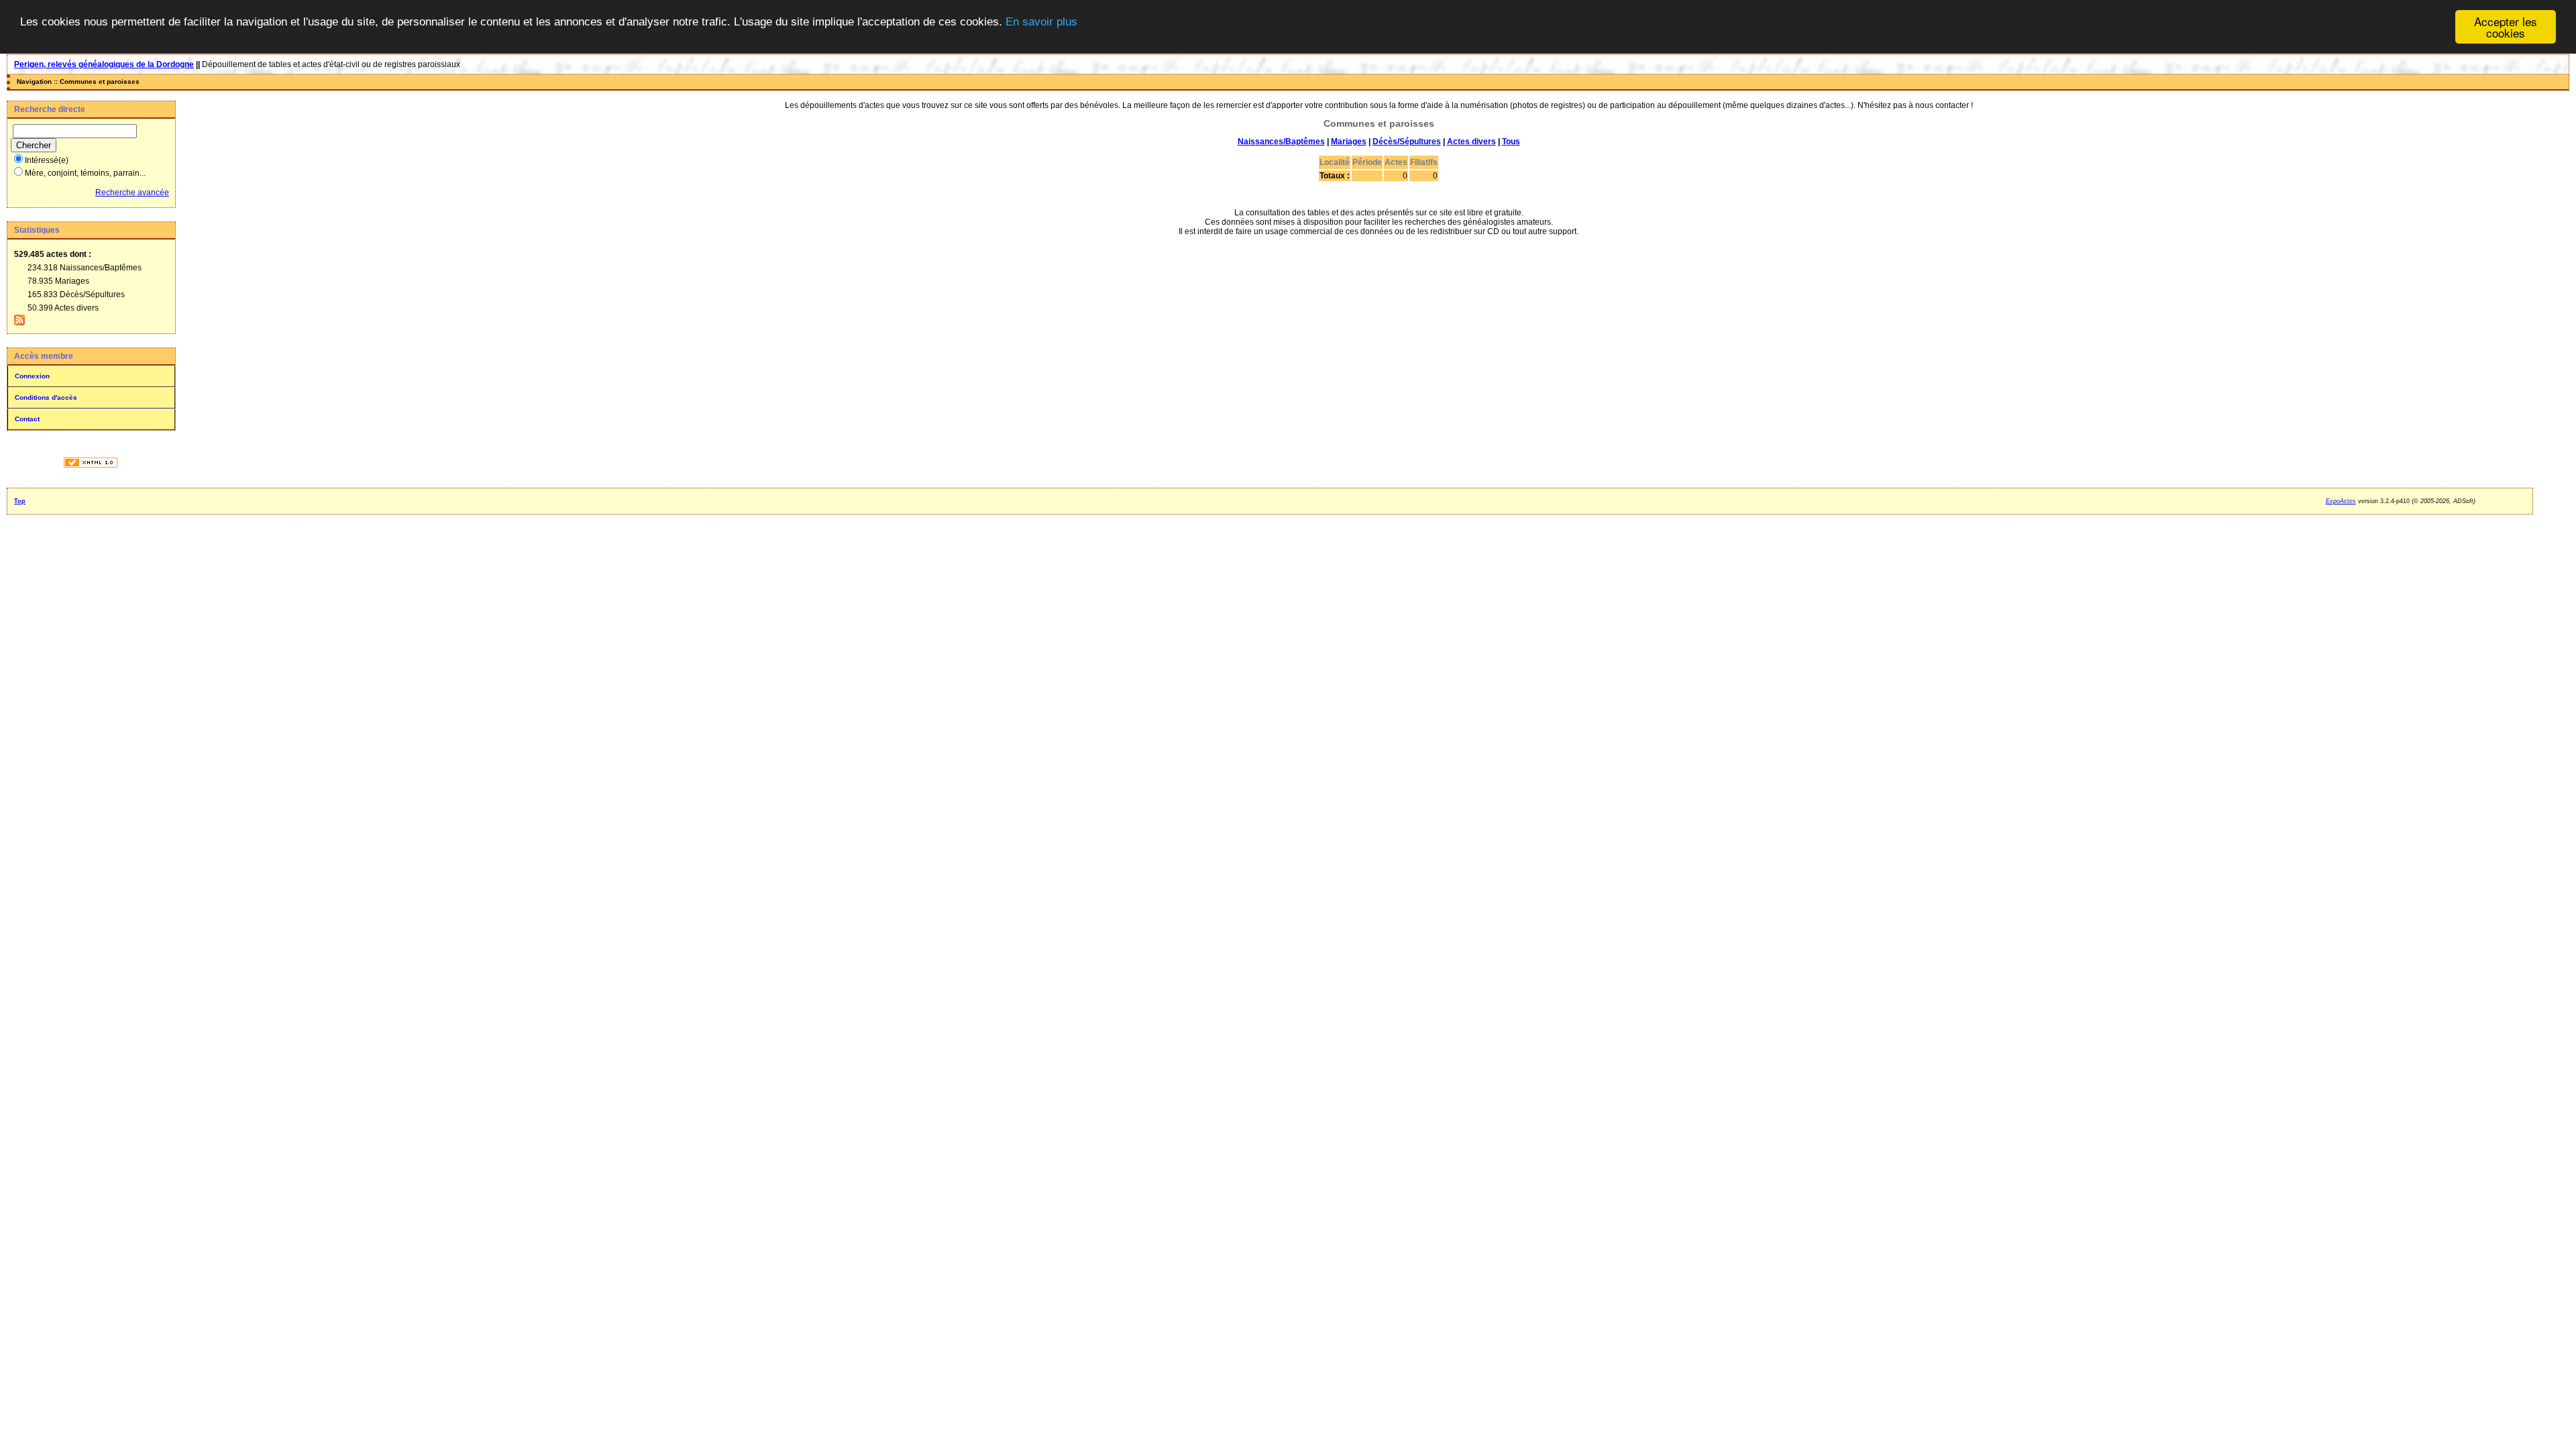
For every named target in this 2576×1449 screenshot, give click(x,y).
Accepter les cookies (2506, 27)
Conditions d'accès (46, 397)
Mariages (1349, 142)
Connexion (32, 376)
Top (20, 501)
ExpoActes (2341, 501)
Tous (1511, 142)
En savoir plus (1041, 22)
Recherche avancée (132, 193)
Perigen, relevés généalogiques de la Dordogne (104, 64)
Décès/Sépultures (1407, 142)
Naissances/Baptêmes (1281, 142)
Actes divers (1471, 142)
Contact (27, 419)
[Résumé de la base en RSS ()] (19, 323)
